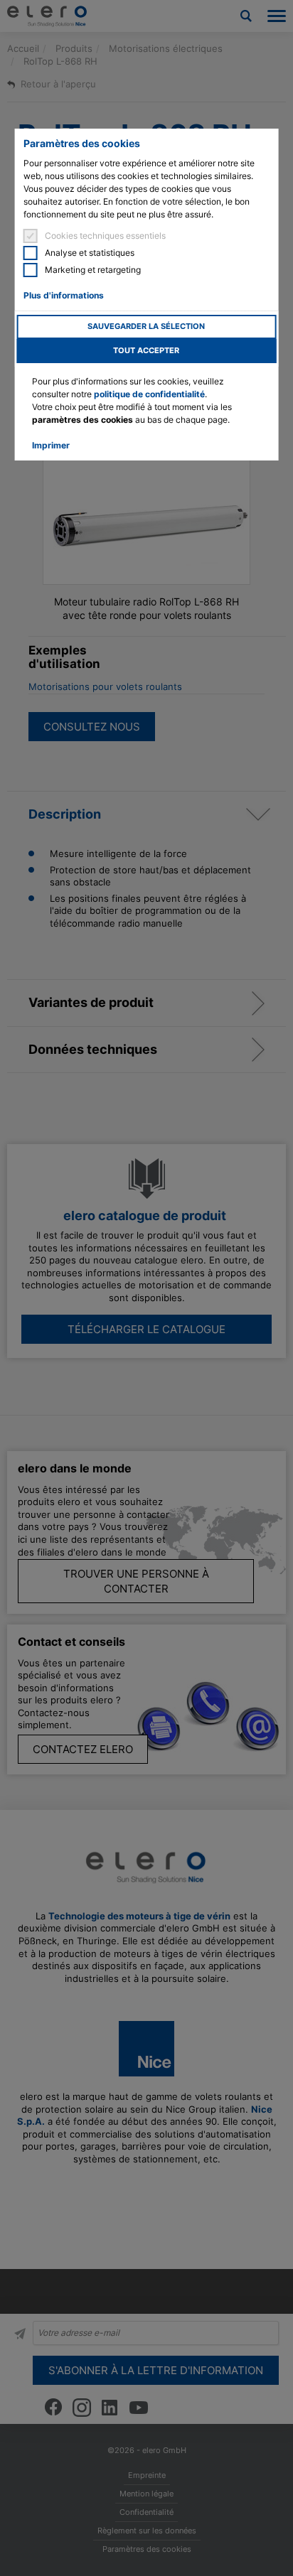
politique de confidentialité (149, 394)
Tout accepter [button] (146, 351)
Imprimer (51, 445)
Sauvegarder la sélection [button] (146, 327)
